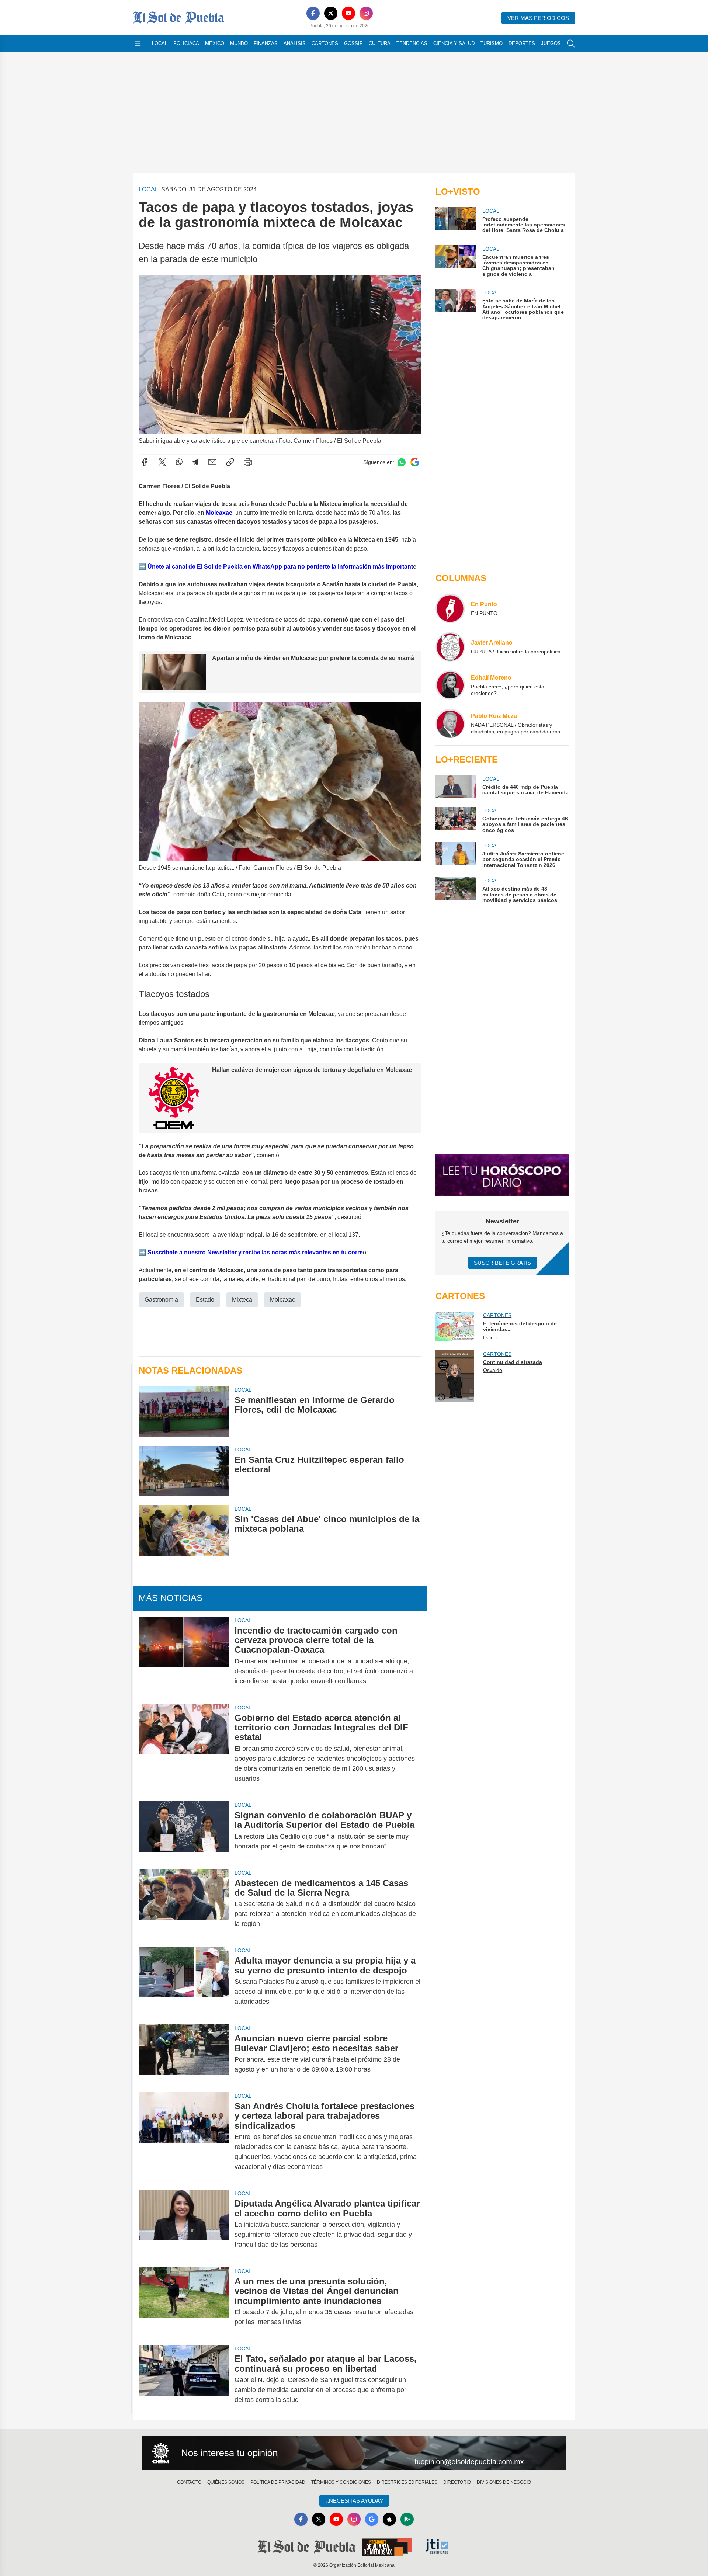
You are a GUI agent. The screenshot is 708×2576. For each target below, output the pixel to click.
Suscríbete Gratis (502, 1263)
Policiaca (186, 43)
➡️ (142, 567)
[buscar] (571, 44)
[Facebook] (313, 13)
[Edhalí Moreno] (450, 685)
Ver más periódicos (538, 18)
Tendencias (412, 43)
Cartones (325, 43)
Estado (205, 1300)
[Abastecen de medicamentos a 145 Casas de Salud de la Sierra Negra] (184, 1904)
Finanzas (266, 43)
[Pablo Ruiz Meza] (450, 723)
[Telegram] (195, 462)
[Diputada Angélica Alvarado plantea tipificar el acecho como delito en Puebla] (184, 2224)
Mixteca (242, 1300)
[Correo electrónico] (212, 462)
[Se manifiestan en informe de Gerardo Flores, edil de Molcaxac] (184, 1411)
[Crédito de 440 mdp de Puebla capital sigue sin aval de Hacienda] (456, 787)
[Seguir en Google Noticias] (415, 462)
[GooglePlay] (407, 2519)
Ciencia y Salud (454, 43)
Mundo (239, 43)
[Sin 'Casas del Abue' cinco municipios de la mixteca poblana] (184, 1530)
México (215, 43)
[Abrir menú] (138, 44)
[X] (331, 13)
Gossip (353, 43)
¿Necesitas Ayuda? (354, 2501)
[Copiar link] (230, 462)
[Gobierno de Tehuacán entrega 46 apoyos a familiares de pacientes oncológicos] (456, 820)
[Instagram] (366, 13)
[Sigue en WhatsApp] (402, 462)
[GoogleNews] (372, 2519)
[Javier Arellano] (450, 647)
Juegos (551, 43)
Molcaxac (219, 513)
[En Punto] (450, 608)
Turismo (492, 43)
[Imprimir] (248, 462)
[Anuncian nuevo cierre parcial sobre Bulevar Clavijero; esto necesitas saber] (184, 2054)
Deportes (522, 43)
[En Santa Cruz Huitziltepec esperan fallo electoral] (184, 1471)
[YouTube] (348, 13)
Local (160, 43)
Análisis (295, 43)
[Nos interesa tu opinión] (354, 2453)
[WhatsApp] (179, 462)
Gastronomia (161, 1300)
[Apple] (389, 2519)
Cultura (380, 43)
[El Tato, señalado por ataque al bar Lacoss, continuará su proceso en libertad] (184, 2379)
